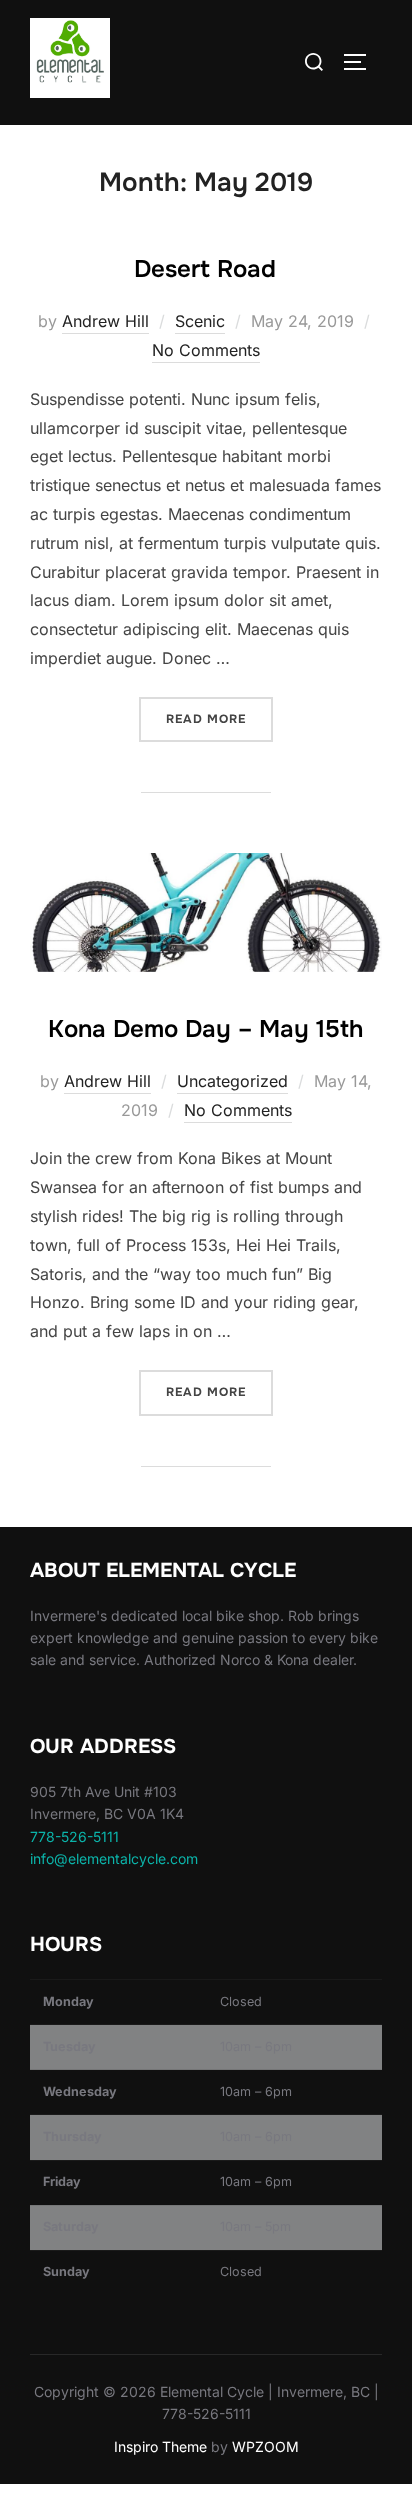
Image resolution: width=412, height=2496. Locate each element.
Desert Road (205, 269)
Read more (219, 718)
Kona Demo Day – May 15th (205, 1029)
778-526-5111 (74, 1836)
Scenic (200, 321)
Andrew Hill (105, 321)
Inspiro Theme (160, 2446)
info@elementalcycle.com (114, 1858)
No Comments (206, 350)
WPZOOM (265, 2446)
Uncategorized (232, 1081)
